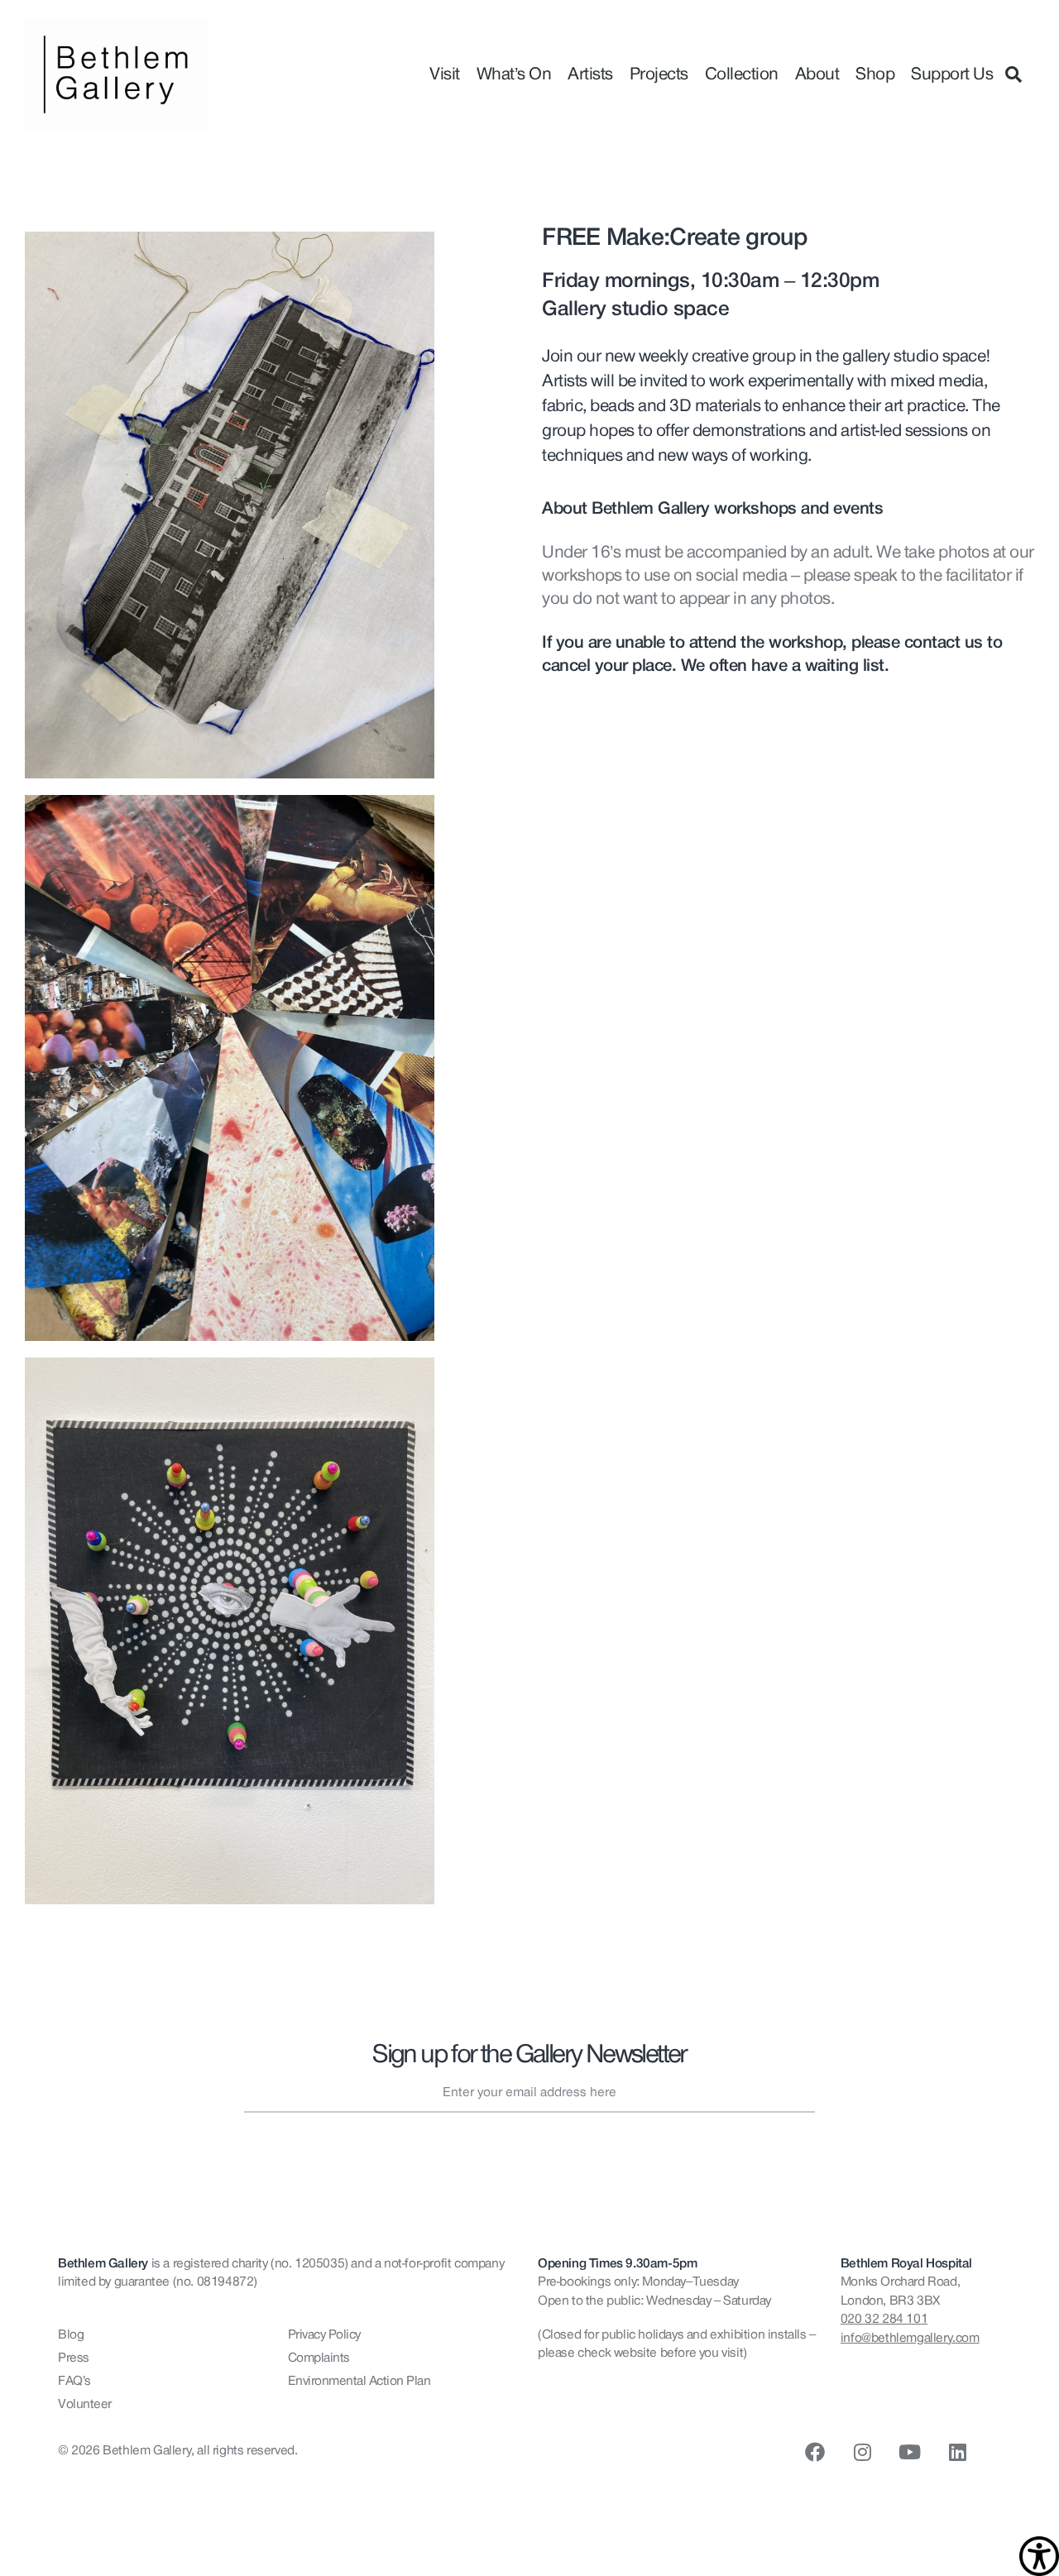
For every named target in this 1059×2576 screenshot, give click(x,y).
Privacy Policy (324, 2334)
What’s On (514, 74)
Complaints (319, 2358)
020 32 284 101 (884, 2319)
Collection (742, 74)
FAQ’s (74, 2381)
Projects (659, 74)
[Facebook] (815, 2452)
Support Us (952, 74)
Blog (71, 2334)
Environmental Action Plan (359, 2381)
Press (74, 2358)
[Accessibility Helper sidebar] (1039, 2556)
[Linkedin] (957, 2452)
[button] (1013, 74)
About (817, 74)
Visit (445, 74)
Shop (875, 74)
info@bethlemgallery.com (910, 2338)
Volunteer (85, 2404)
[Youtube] (910, 2452)
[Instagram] (862, 2452)
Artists (590, 74)
